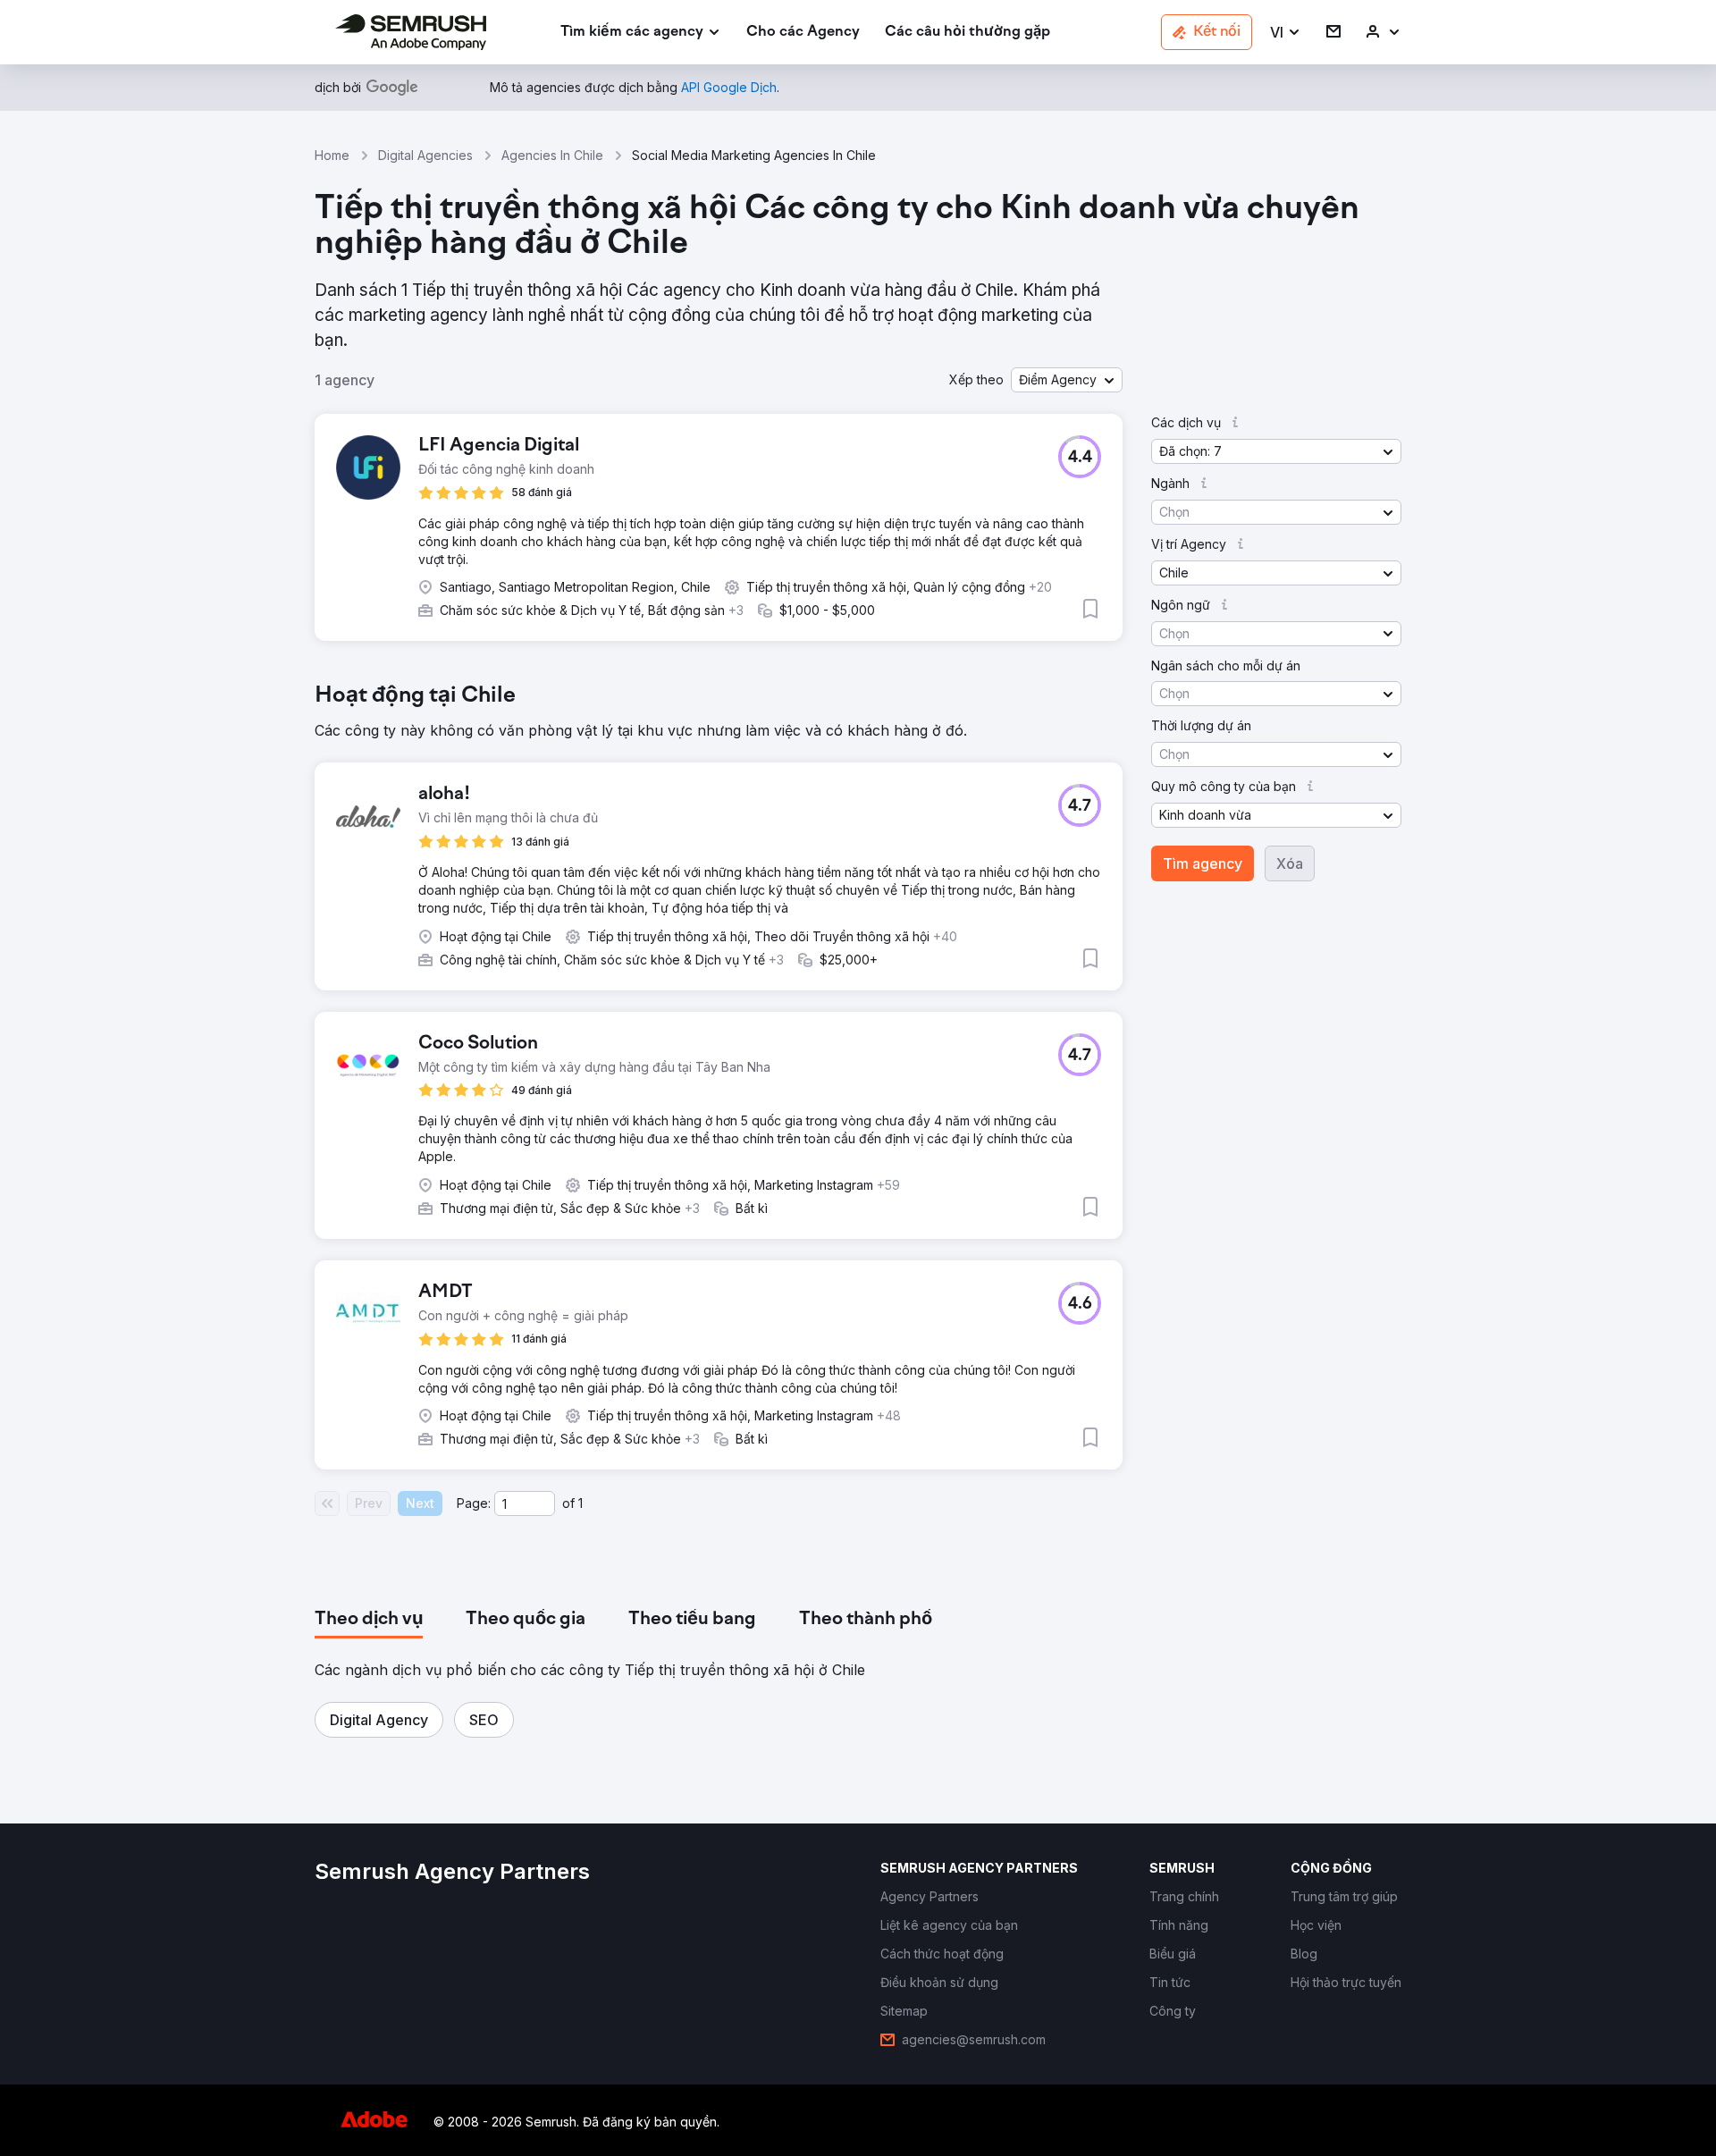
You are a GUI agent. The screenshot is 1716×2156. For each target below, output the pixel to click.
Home (332, 155)
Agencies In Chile (552, 155)
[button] (1286, 33)
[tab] (369, 1620)
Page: (474, 1503)
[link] (803, 33)
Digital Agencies (425, 155)
